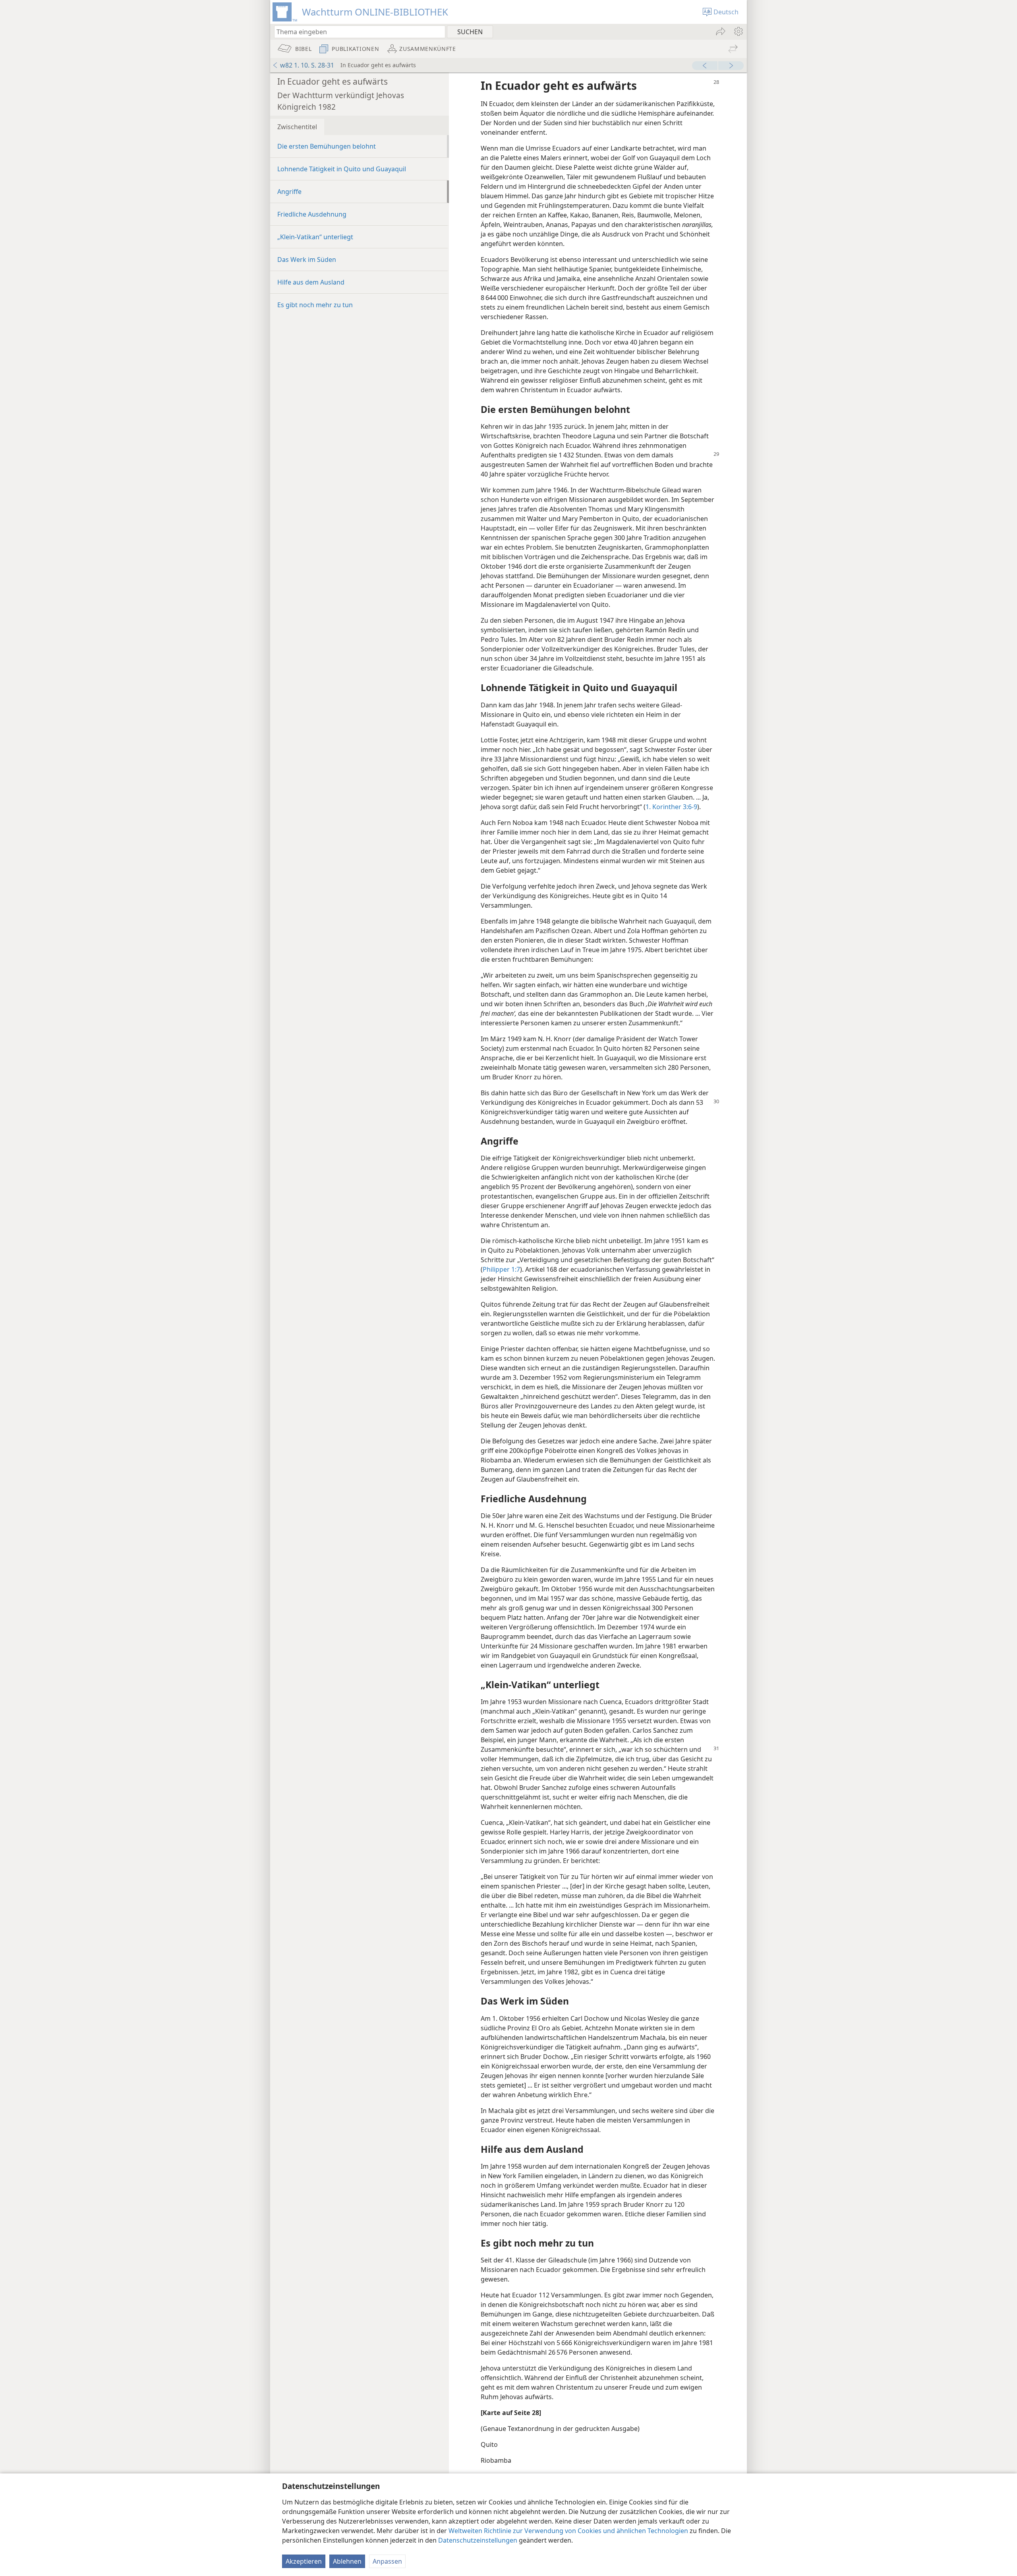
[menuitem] (738, 31)
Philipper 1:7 (501, 1269)
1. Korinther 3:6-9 (671, 807)
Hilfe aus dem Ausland (311, 282)
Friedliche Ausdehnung (312, 214)
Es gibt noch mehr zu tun (315, 305)
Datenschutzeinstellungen (478, 2540)
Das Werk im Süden (307, 260)
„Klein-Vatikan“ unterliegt (315, 237)
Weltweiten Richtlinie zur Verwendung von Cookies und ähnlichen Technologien (568, 2531)
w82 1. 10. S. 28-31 (307, 65)
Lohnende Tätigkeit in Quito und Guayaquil (342, 169)
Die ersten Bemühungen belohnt (327, 146)
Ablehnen (347, 2561)
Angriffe (289, 192)
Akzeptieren (304, 2561)
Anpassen (387, 2561)
